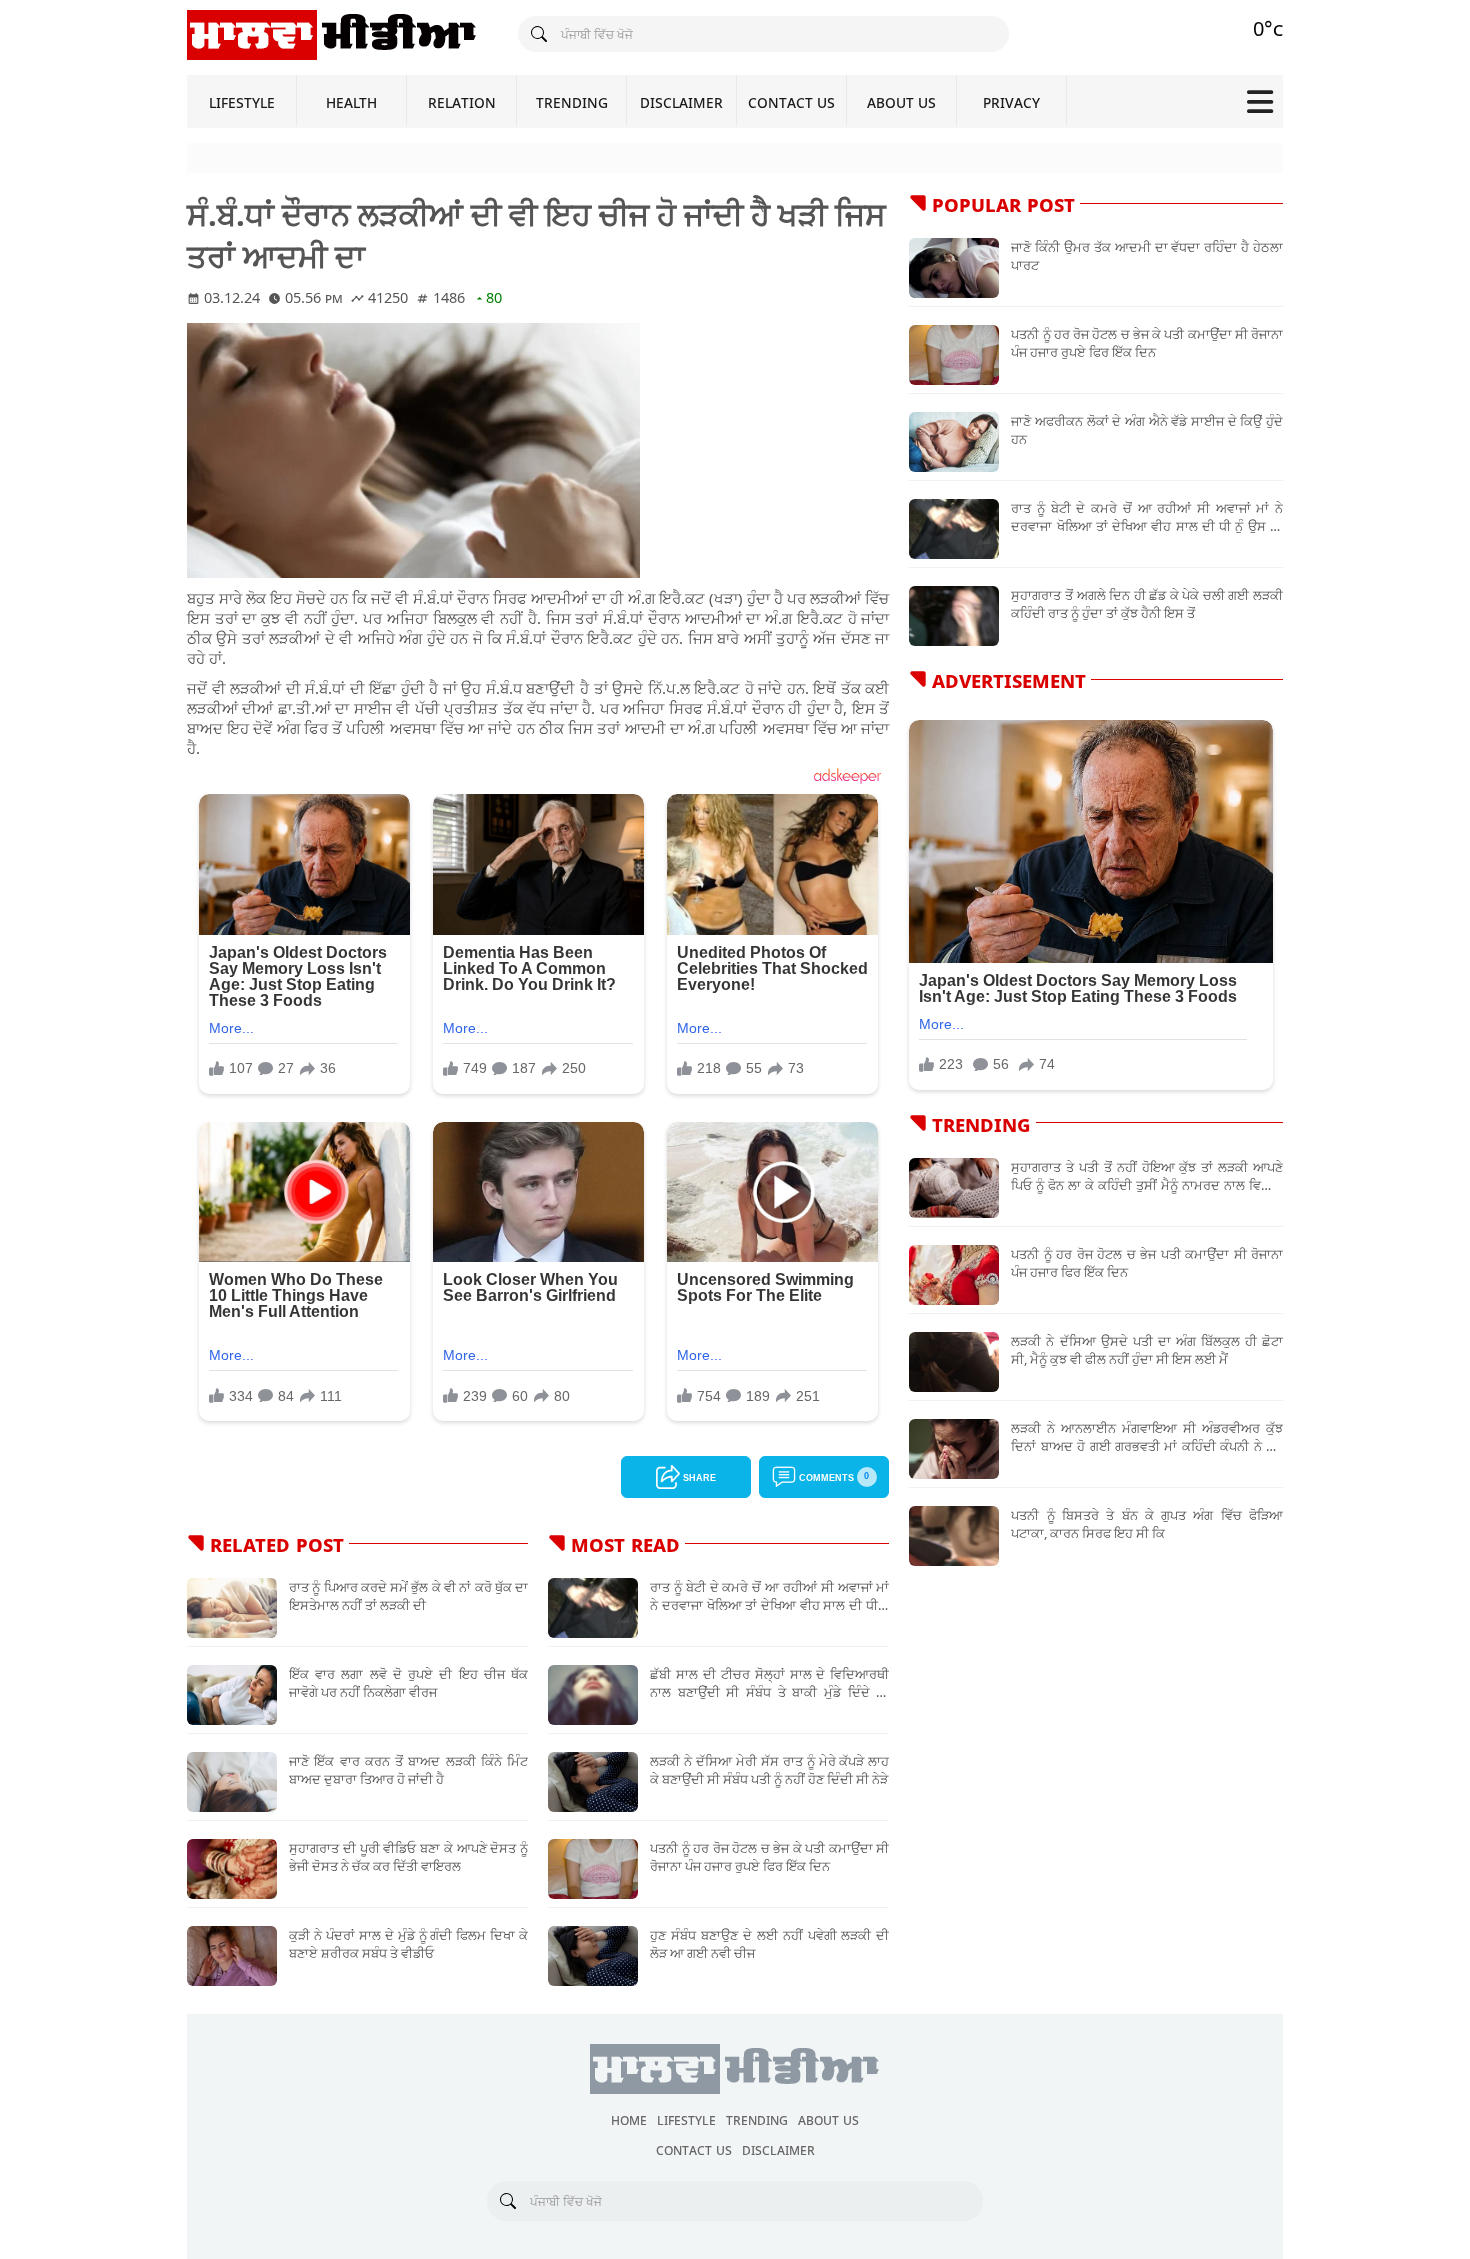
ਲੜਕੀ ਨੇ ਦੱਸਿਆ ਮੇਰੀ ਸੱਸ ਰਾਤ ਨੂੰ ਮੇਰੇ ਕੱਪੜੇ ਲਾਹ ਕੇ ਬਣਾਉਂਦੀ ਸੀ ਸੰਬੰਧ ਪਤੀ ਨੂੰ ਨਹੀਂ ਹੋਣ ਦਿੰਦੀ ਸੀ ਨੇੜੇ (769, 1770)
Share (698, 1476)
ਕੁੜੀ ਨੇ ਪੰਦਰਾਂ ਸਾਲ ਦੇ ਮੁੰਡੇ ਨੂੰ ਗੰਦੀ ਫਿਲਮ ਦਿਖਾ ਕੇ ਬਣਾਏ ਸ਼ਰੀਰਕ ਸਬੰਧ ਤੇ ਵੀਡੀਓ (408, 1944)
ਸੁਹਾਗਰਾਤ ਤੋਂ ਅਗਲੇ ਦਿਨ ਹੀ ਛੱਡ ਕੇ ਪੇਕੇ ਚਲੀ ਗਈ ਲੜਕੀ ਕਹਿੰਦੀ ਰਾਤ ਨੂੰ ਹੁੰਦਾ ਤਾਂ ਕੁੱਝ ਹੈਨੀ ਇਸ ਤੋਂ (1147, 604)
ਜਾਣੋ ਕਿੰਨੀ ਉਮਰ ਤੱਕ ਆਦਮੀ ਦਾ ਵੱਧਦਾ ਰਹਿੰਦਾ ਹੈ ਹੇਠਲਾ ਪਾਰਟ (1147, 256)
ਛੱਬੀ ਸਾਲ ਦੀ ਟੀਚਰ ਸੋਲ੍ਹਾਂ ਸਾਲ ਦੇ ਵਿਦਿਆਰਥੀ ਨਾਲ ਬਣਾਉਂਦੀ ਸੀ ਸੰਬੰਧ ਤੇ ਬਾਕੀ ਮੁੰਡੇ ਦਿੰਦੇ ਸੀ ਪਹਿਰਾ (769, 1683)
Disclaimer (681, 101)
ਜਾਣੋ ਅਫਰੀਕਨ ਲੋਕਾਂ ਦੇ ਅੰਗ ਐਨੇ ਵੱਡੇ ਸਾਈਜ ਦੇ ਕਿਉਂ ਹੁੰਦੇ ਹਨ (1147, 430)
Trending (572, 101)
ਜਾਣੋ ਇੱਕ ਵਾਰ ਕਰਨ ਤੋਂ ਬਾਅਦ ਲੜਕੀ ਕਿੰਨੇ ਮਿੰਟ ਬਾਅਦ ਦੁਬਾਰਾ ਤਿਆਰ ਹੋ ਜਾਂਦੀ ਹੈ (408, 1770)
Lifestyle (242, 101)
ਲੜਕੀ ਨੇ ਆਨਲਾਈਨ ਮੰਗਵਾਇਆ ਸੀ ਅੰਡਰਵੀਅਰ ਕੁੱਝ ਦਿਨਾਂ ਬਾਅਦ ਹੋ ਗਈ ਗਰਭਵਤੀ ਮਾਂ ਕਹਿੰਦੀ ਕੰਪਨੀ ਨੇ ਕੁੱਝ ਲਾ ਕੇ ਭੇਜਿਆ (1147, 1437)
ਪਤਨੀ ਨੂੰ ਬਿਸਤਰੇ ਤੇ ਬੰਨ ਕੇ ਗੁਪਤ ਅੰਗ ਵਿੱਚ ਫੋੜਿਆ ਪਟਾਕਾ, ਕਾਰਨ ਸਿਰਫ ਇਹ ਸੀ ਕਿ (1147, 1524)
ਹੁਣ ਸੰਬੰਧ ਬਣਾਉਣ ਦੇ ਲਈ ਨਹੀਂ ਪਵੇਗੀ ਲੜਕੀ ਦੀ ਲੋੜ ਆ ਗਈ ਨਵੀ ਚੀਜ (769, 1944)
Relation (462, 101)
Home (629, 2119)
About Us (901, 101)
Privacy (1011, 101)
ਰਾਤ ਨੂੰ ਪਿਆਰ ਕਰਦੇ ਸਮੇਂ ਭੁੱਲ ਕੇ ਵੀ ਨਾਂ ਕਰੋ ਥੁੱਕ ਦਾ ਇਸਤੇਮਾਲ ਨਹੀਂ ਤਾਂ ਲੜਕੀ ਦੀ (408, 1596)
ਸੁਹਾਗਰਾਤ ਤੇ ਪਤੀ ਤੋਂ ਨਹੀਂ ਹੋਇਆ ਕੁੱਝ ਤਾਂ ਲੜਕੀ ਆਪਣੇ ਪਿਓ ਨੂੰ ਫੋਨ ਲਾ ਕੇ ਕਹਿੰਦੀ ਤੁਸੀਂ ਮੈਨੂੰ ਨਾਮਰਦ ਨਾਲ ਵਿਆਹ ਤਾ (1147, 1176)
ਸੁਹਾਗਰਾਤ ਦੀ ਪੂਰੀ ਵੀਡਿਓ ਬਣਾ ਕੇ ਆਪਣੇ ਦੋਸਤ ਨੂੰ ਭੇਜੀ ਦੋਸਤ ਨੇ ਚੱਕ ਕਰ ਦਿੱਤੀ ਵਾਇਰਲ (408, 1857)
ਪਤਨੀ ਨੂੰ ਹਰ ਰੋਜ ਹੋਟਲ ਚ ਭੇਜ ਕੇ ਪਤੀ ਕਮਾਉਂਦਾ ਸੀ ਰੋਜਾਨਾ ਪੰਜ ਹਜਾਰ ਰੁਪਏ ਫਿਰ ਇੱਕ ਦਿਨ (769, 1857)
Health (351, 101)
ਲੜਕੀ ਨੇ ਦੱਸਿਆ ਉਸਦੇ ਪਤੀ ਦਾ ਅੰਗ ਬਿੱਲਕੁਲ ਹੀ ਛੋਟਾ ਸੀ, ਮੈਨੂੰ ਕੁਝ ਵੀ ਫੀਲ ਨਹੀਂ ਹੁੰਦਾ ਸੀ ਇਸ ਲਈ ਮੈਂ (1147, 1350)
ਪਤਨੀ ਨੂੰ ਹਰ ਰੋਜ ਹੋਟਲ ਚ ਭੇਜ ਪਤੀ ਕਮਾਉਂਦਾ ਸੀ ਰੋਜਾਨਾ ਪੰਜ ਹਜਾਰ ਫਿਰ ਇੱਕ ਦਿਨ (1147, 1263)
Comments (833, 1475)
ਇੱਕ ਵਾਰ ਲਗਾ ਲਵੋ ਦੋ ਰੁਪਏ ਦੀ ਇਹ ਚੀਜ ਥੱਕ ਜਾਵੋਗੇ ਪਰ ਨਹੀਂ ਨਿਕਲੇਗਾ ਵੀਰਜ (408, 1683)
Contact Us (791, 101)
